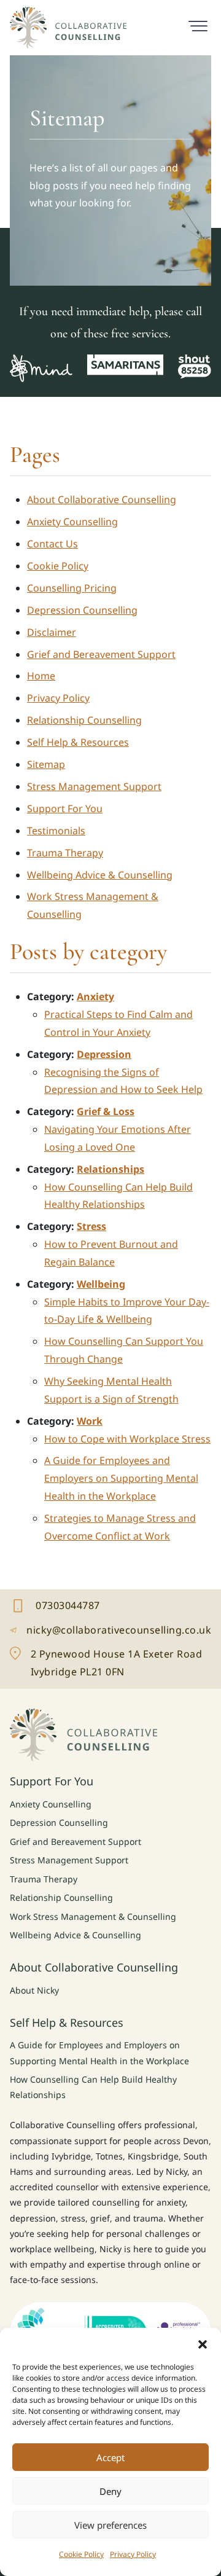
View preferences (110, 2525)
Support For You (65, 808)
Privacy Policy (133, 2554)
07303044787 (91, 1607)
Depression (104, 1054)
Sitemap (46, 764)
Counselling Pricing (72, 588)
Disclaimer (52, 632)
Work (90, 1421)
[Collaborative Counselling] (68, 28)
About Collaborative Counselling (102, 499)
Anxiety (95, 996)
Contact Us (52, 544)
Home (41, 676)
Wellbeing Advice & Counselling (100, 875)
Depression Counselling (82, 610)
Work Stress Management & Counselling (93, 1916)
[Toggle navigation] (198, 25)
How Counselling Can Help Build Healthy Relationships (93, 2087)
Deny (110, 2491)
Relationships (110, 1169)
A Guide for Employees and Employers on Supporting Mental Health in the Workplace (121, 1478)
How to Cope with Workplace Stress (127, 1439)
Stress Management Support (94, 786)
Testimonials (56, 831)
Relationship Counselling (84, 720)
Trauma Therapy (65, 853)
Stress (91, 1226)
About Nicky (34, 1990)
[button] (203, 2343)
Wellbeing (101, 1284)
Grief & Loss (106, 1111)
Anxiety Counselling (72, 522)
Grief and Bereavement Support (101, 654)
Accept (110, 2457)
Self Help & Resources (78, 742)
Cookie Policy (81, 2554)
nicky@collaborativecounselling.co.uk (110, 1631)
